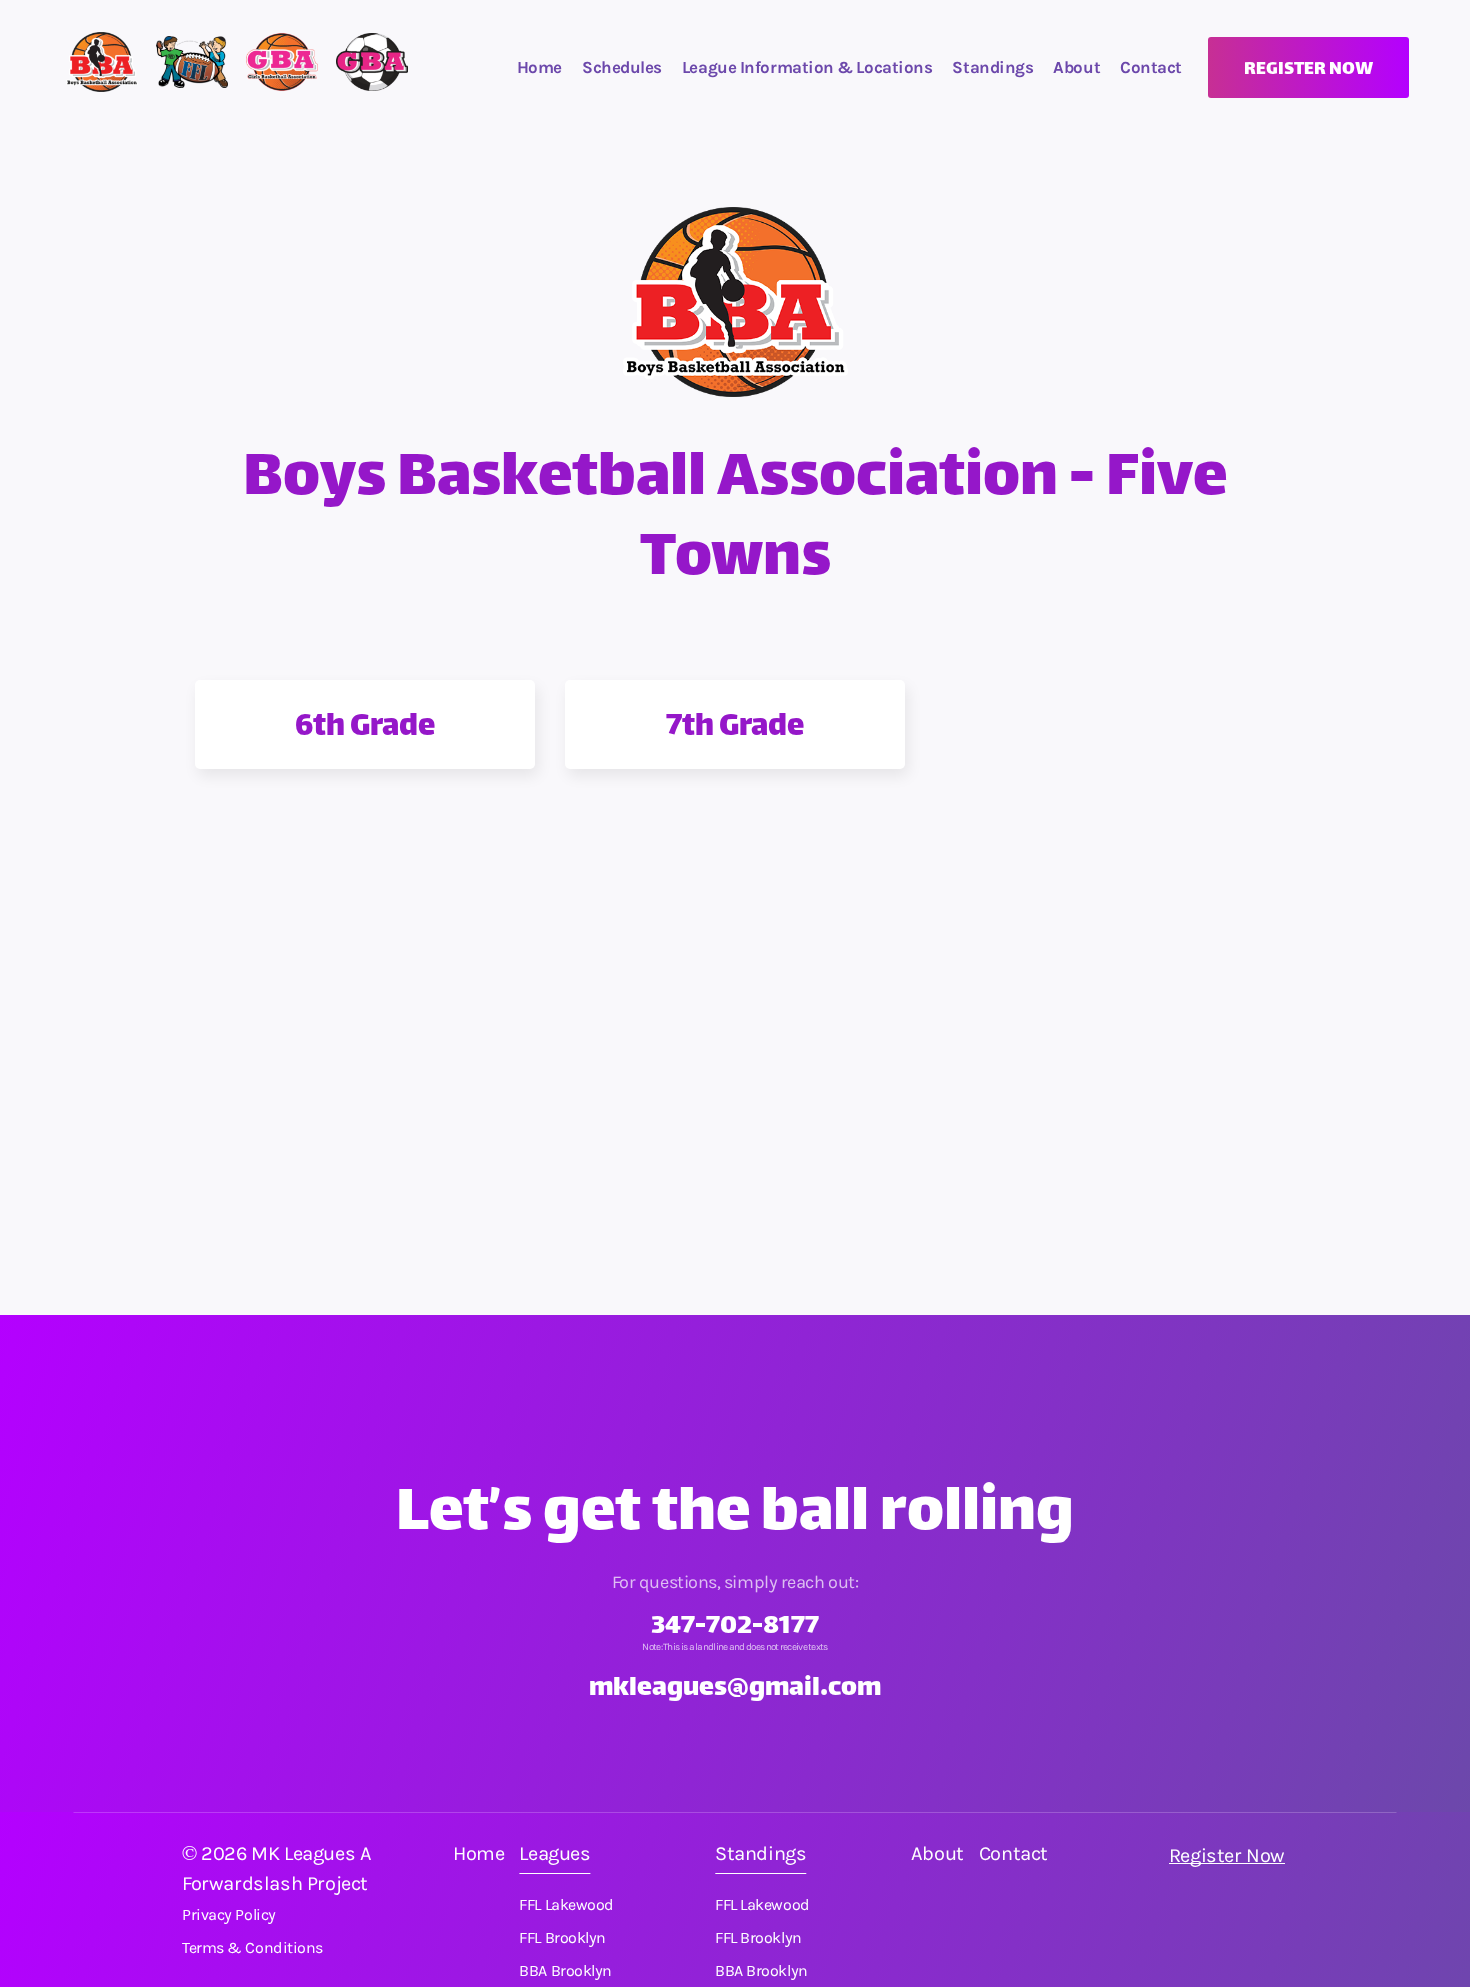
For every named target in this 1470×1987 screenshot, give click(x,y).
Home (539, 67)
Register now (1308, 70)
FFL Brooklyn (562, 1938)
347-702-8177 (735, 1627)
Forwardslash (242, 1883)
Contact (1013, 1853)
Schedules (622, 67)
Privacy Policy (229, 1915)
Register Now (1227, 1855)
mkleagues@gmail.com (735, 1689)
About (1076, 67)
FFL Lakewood (566, 1905)
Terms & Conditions (252, 1948)
